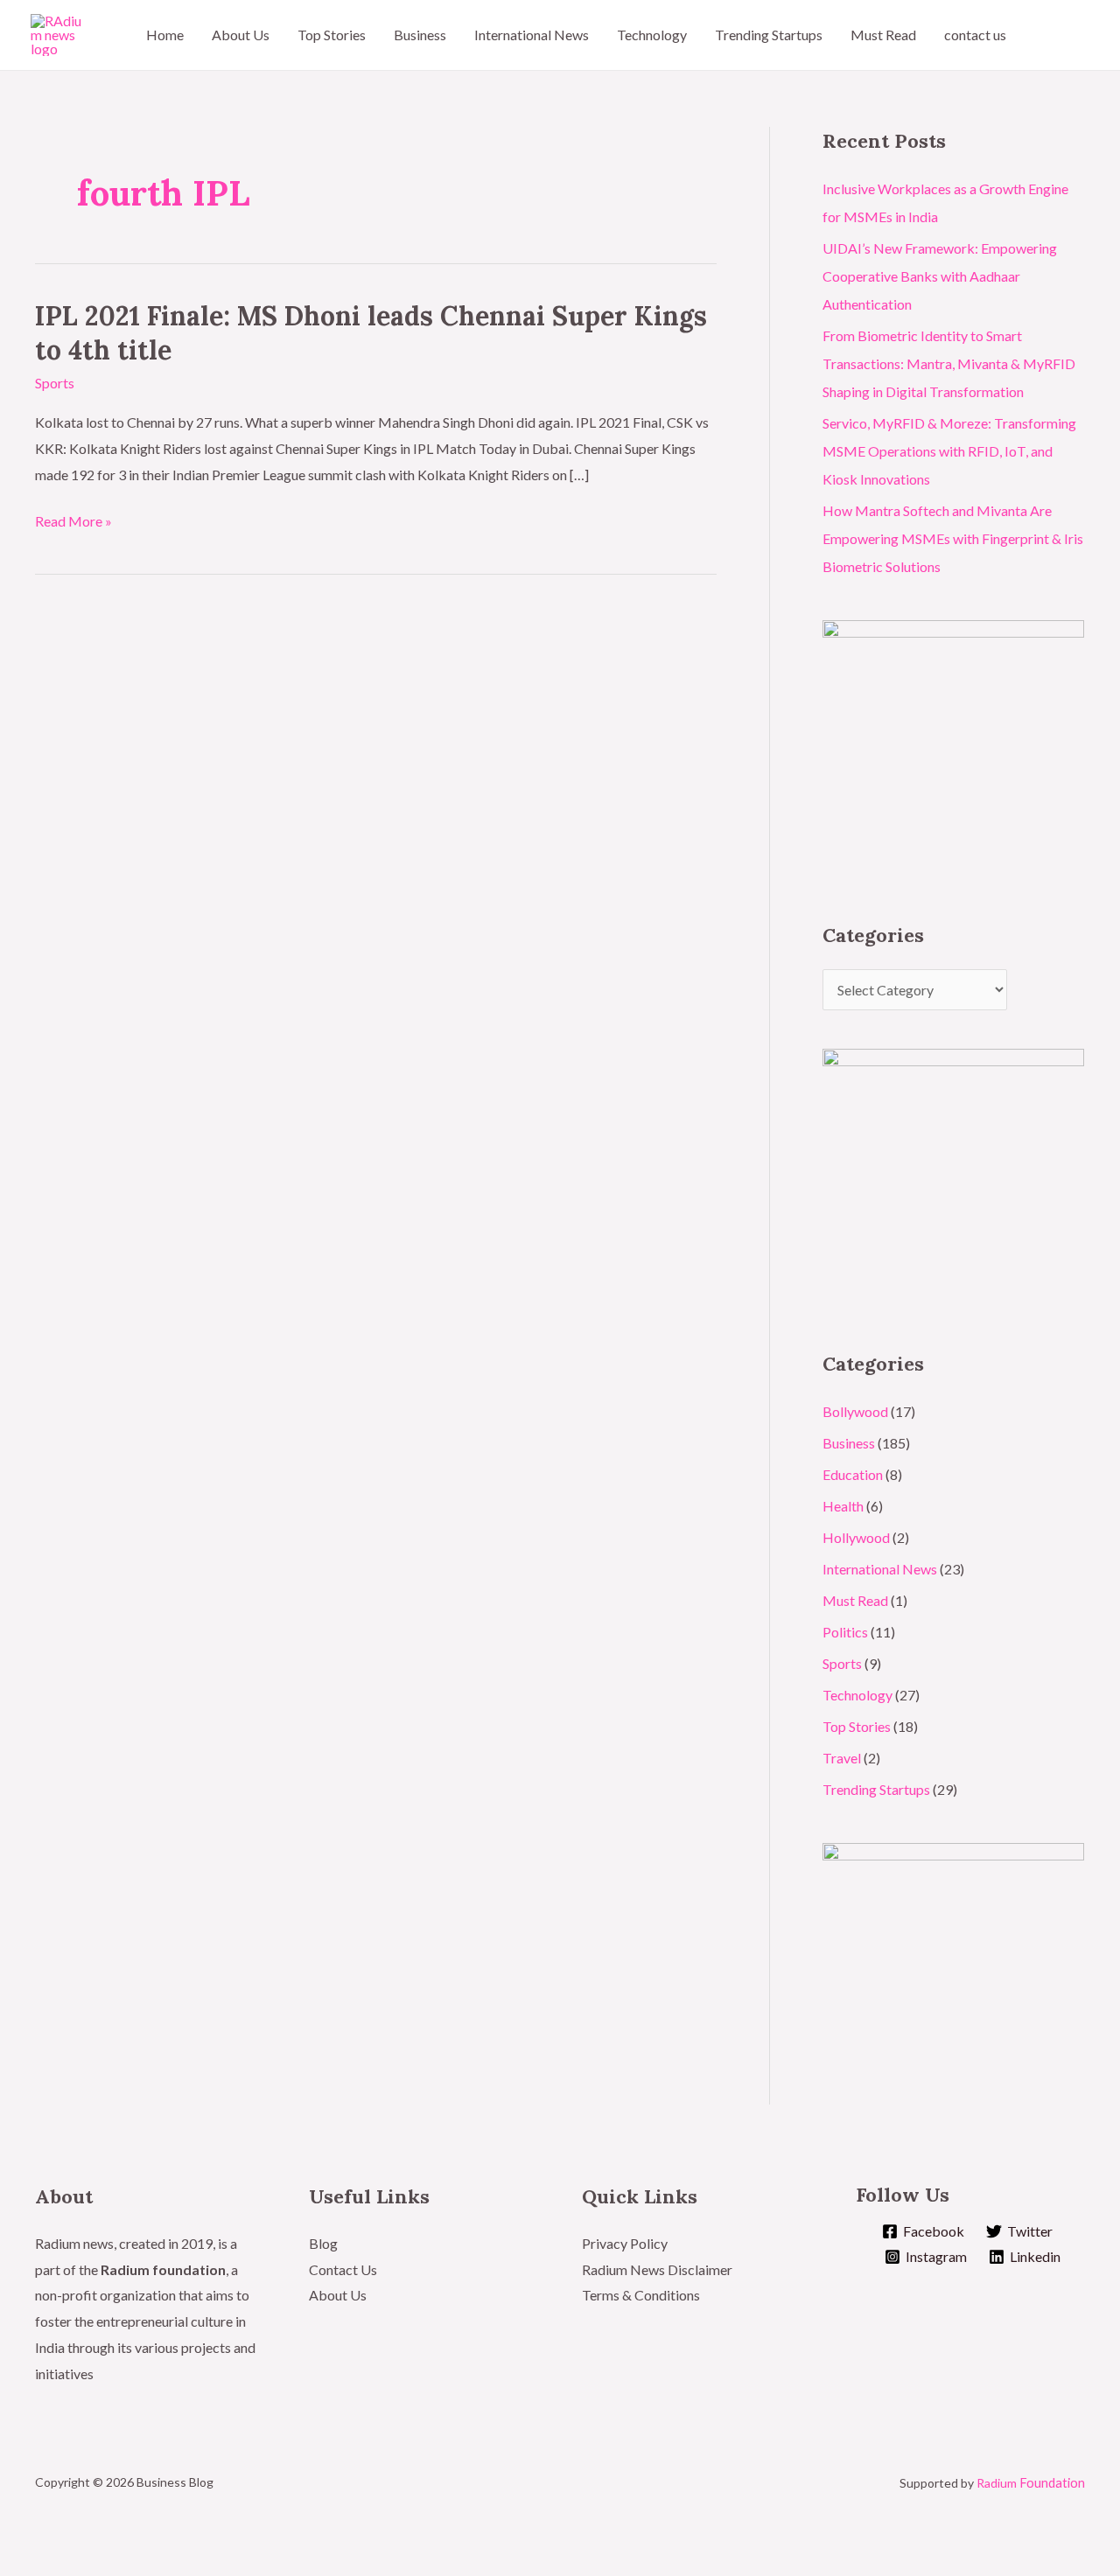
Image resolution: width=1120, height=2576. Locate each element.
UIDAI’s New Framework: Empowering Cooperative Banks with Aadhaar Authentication (940, 276)
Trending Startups (769, 35)
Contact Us (343, 2269)
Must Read (883, 35)
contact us (975, 35)
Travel (842, 1758)
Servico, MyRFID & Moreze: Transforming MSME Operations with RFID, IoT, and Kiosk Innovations (949, 451)
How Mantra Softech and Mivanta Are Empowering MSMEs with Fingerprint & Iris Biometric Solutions (953, 538)
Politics (845, 1632)
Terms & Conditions (642, 2295)
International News (532, 35)
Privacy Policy (625, 2243)
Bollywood (855, 1411)
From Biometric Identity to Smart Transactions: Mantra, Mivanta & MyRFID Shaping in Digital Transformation (949, 363)
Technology (652, 35)
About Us (241, 35)
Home (165, 35)
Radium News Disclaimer (657, 2269)
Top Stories (332, 35)
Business (420, 35)
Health (843, 1506)
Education (853, 1474)
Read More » (73, 521)
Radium (1031, 2483)
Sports (55, 383)
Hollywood (856, 1537)
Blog (323, 2243)
